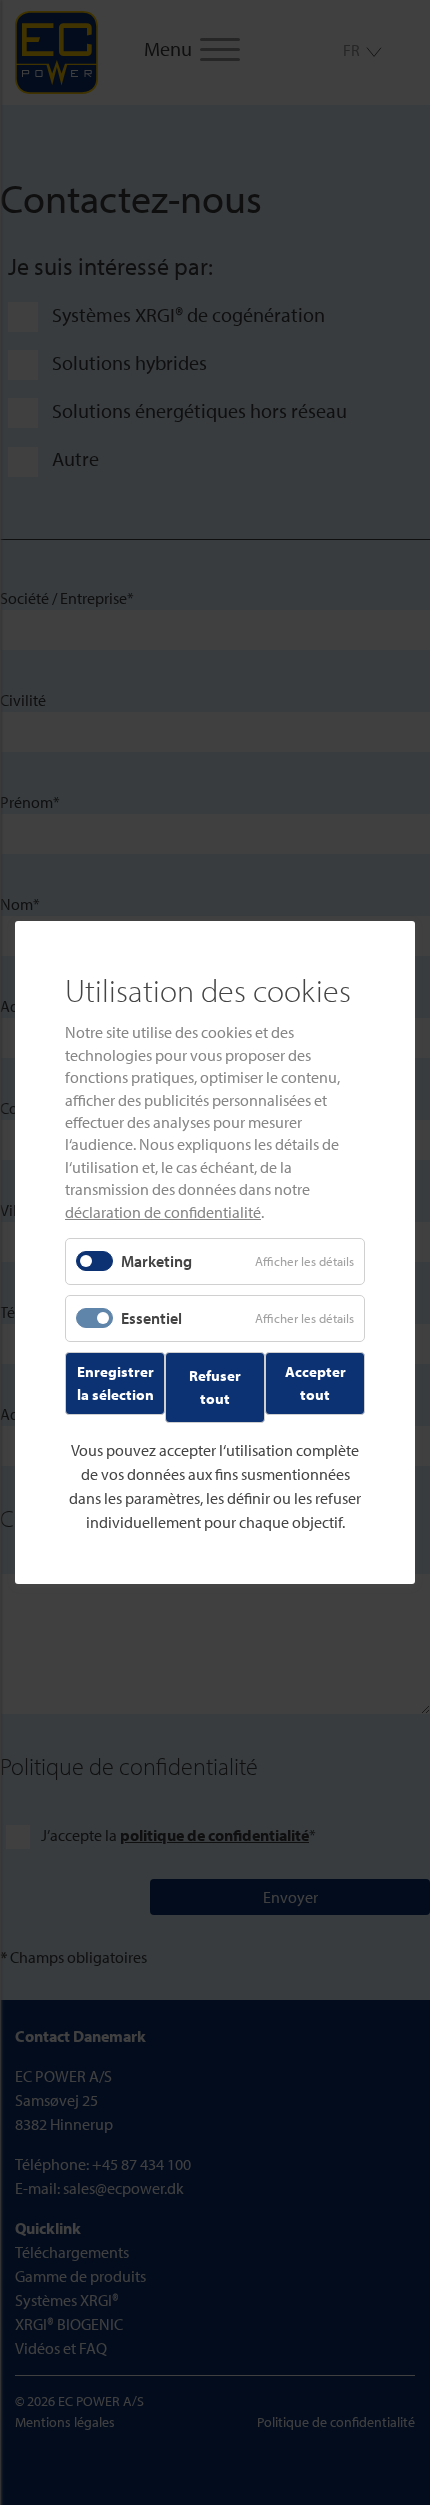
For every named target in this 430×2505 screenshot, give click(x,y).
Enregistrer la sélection (115, 1383)
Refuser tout (215, 1387)
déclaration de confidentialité (163, 1211)
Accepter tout (315, 1383)
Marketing (156, 1261)
